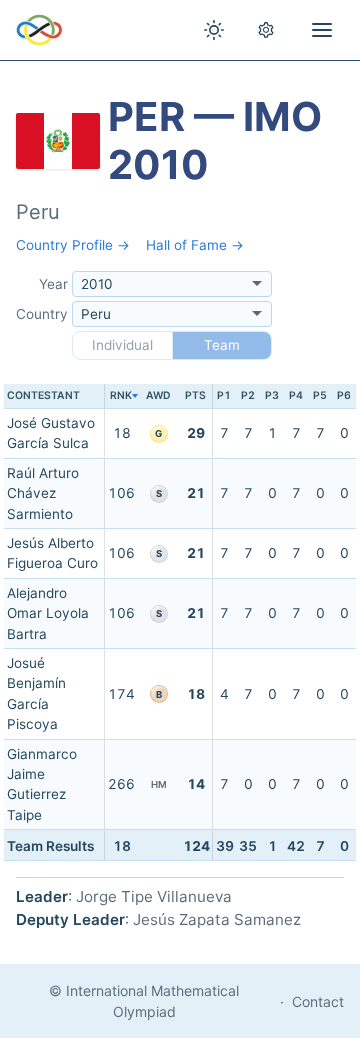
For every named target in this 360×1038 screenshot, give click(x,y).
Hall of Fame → (195, 245)
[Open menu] (322, 30)
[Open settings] (266, 30)
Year (53, 284)
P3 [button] (272, 395)
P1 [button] (224, 395)
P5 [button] (320, 395)
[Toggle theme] (214, 30)
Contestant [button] (43, 395)
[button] (121, 396)
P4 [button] (296, 395)
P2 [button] (248, 395)
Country (42, 314)
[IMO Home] (39, 30)
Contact (318, 1001)
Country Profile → (73, 245)
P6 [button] (344, 395)
